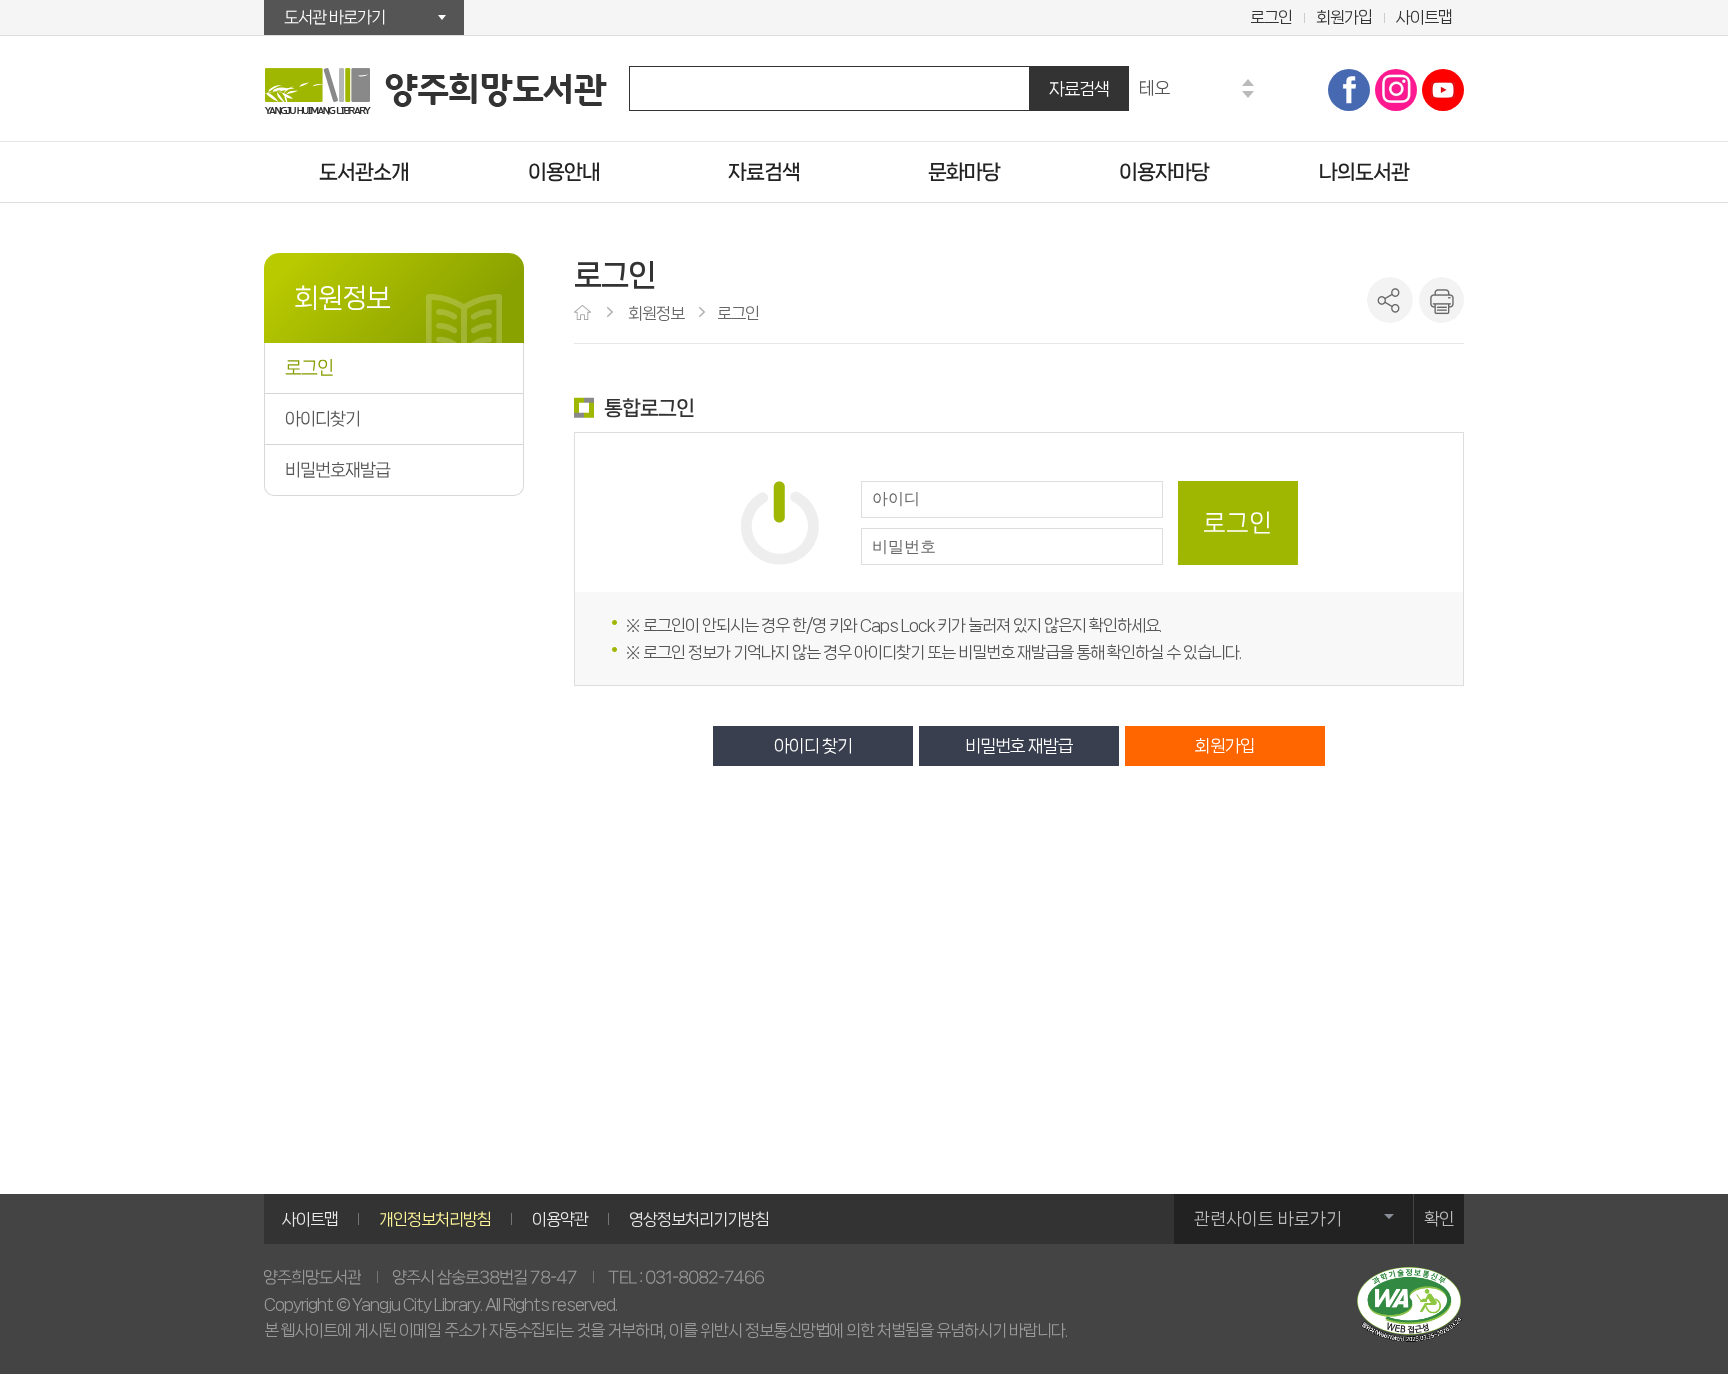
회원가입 (1344, 17)
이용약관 (560, 1219)
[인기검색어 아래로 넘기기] (1248, 94)
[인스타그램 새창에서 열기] (1396, 90)
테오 (1154, 87)
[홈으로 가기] (584, 314)
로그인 (1271, 17)
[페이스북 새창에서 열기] (1349, 90)
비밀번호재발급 (337, 470)
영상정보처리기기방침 (699, 1219)
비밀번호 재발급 (1019, 746)
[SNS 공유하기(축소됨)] (1390, 300)
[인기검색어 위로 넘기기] (1248, 82)
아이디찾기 (322, 419)
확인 (1439, 1219)
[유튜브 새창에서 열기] (1443, 90)
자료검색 (1079, 88)
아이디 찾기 (813, 746)
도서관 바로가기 (334, 17)
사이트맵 (1424, 17)
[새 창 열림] (1409, 1304)
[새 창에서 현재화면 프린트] (1441, 300)
